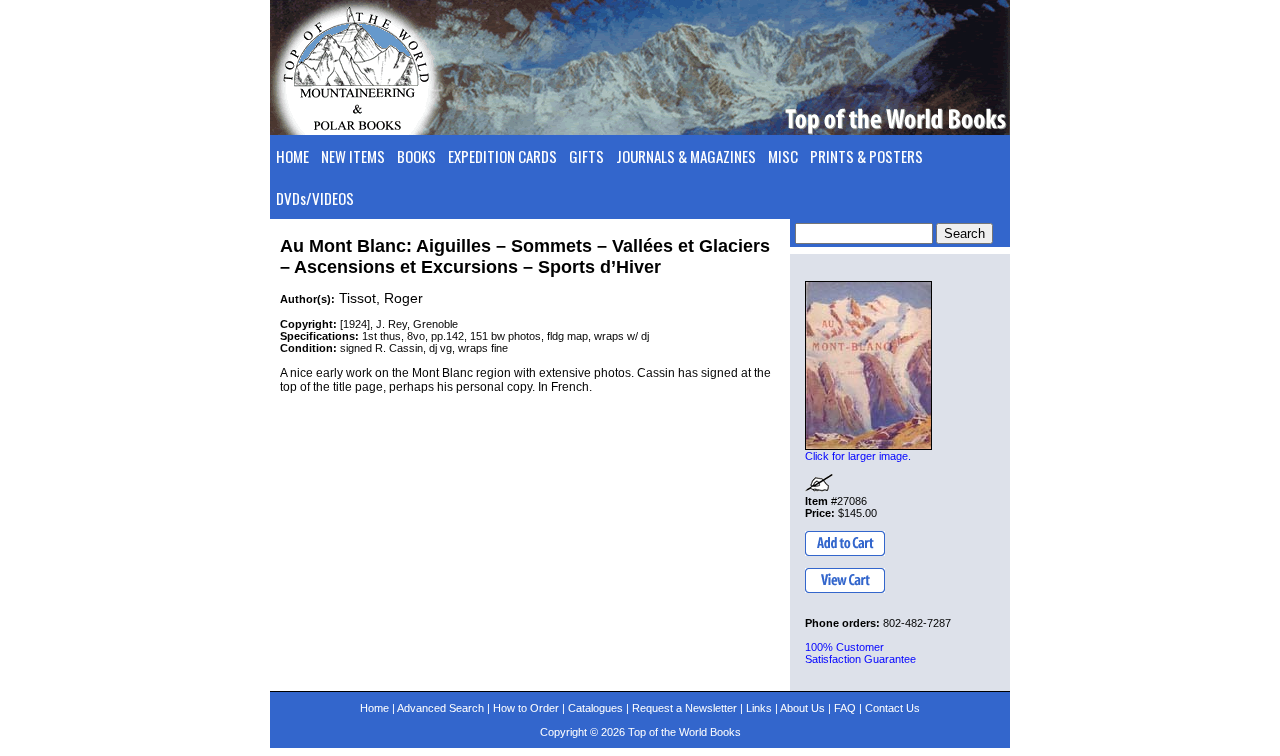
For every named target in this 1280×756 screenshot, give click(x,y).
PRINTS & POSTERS (866, 156)
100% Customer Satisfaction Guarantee (860, 653)
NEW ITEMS (353, 156)
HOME (292, 156)
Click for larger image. (858, 456)
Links (759, 708)
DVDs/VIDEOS (315, 198)
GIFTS (586, 156)
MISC (783, 156)
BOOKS (416, 156)
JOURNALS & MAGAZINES (686, 156)
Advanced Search (440, 708)
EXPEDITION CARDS (502, 156)
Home (374, 708)
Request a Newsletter (684, 708)
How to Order (526, 708)
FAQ (845, 708)
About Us (802, 708)
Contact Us (892, 708)
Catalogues (595, 708)
